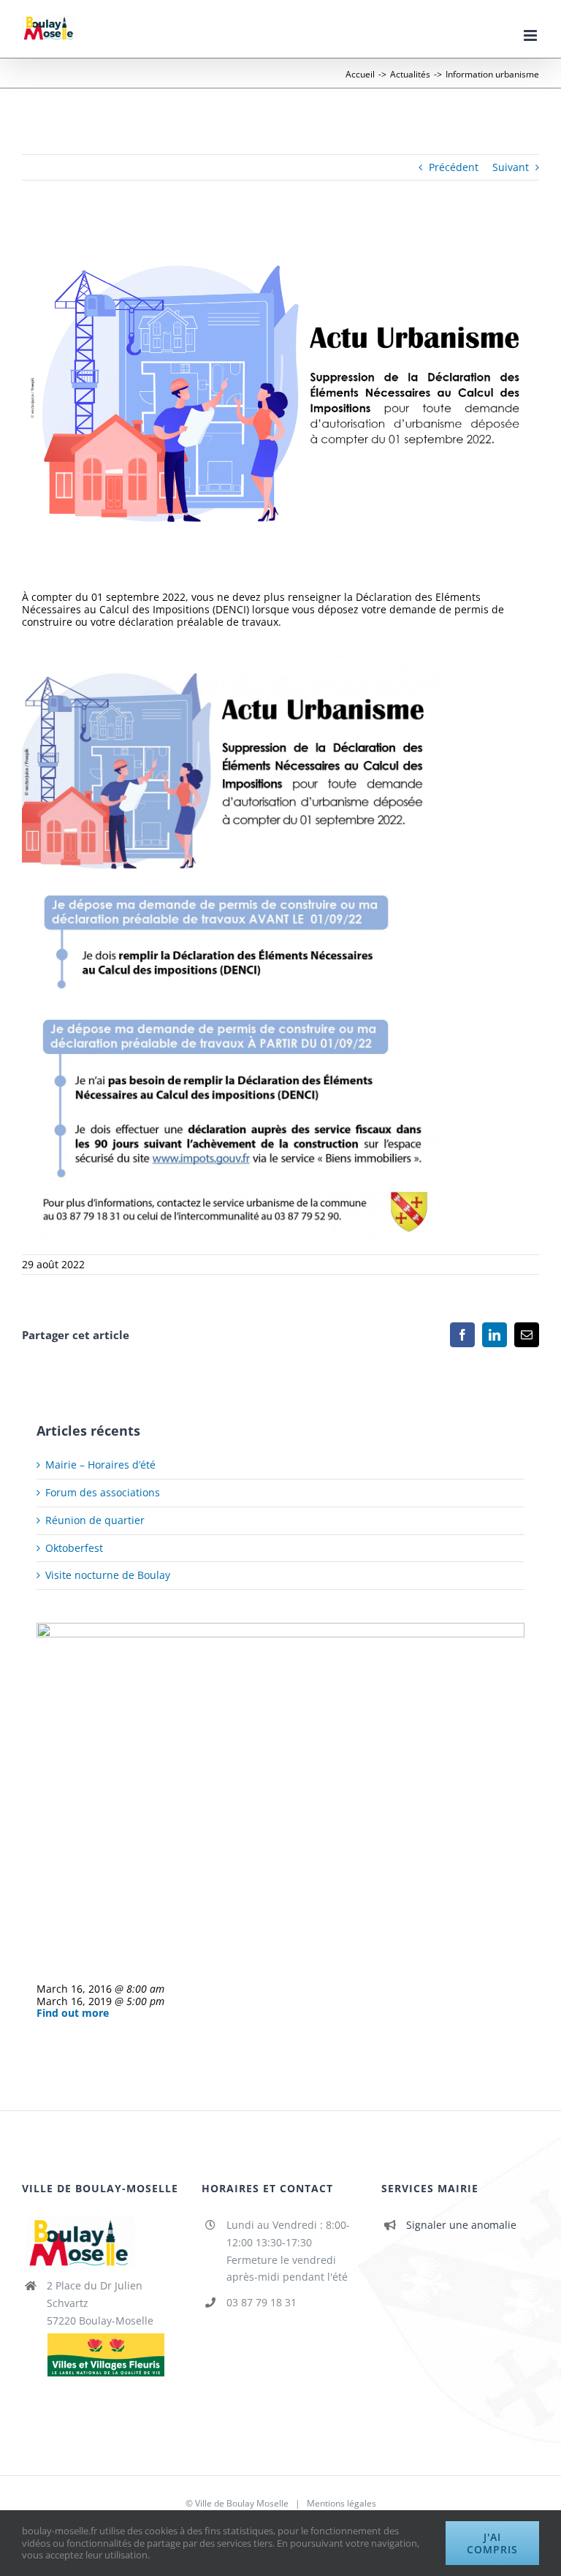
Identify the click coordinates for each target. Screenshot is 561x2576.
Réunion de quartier (95, 1520)
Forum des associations (103, 1492)
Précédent (454, 167)
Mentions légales (341, 2503)
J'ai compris (492, 2543)
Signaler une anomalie (461, 2225)
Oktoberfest (74, 1548)
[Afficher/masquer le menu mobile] (531, 35)
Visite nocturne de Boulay (108, 1575)
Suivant (511, 167)
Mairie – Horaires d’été (100, 1465)
